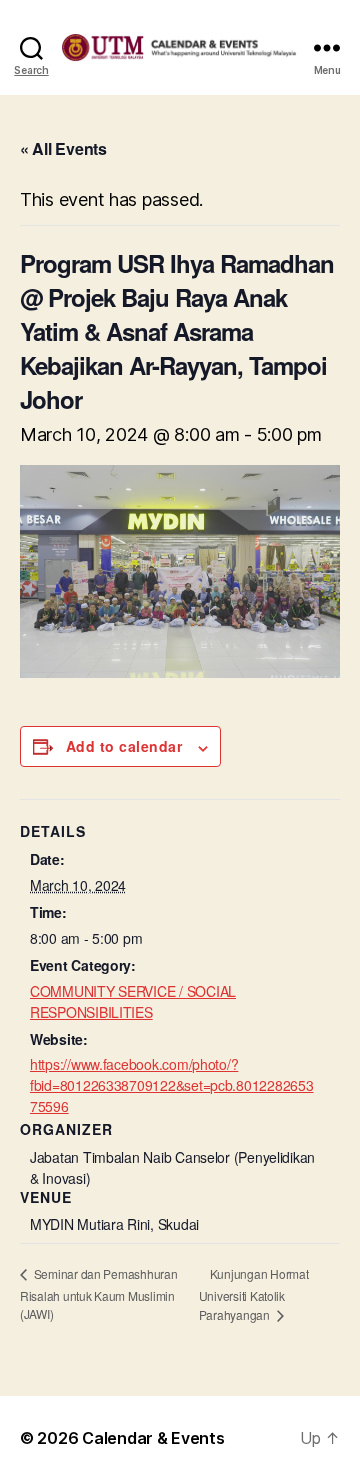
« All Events (63, 148)
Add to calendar (124, 746)
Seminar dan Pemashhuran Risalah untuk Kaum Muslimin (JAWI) (99, 1293)
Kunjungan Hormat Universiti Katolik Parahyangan (254, 1294)
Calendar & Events (153, 1438)
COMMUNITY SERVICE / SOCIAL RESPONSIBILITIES (133, 1001)
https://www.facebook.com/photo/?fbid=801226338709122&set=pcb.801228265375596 (171, 1085)
